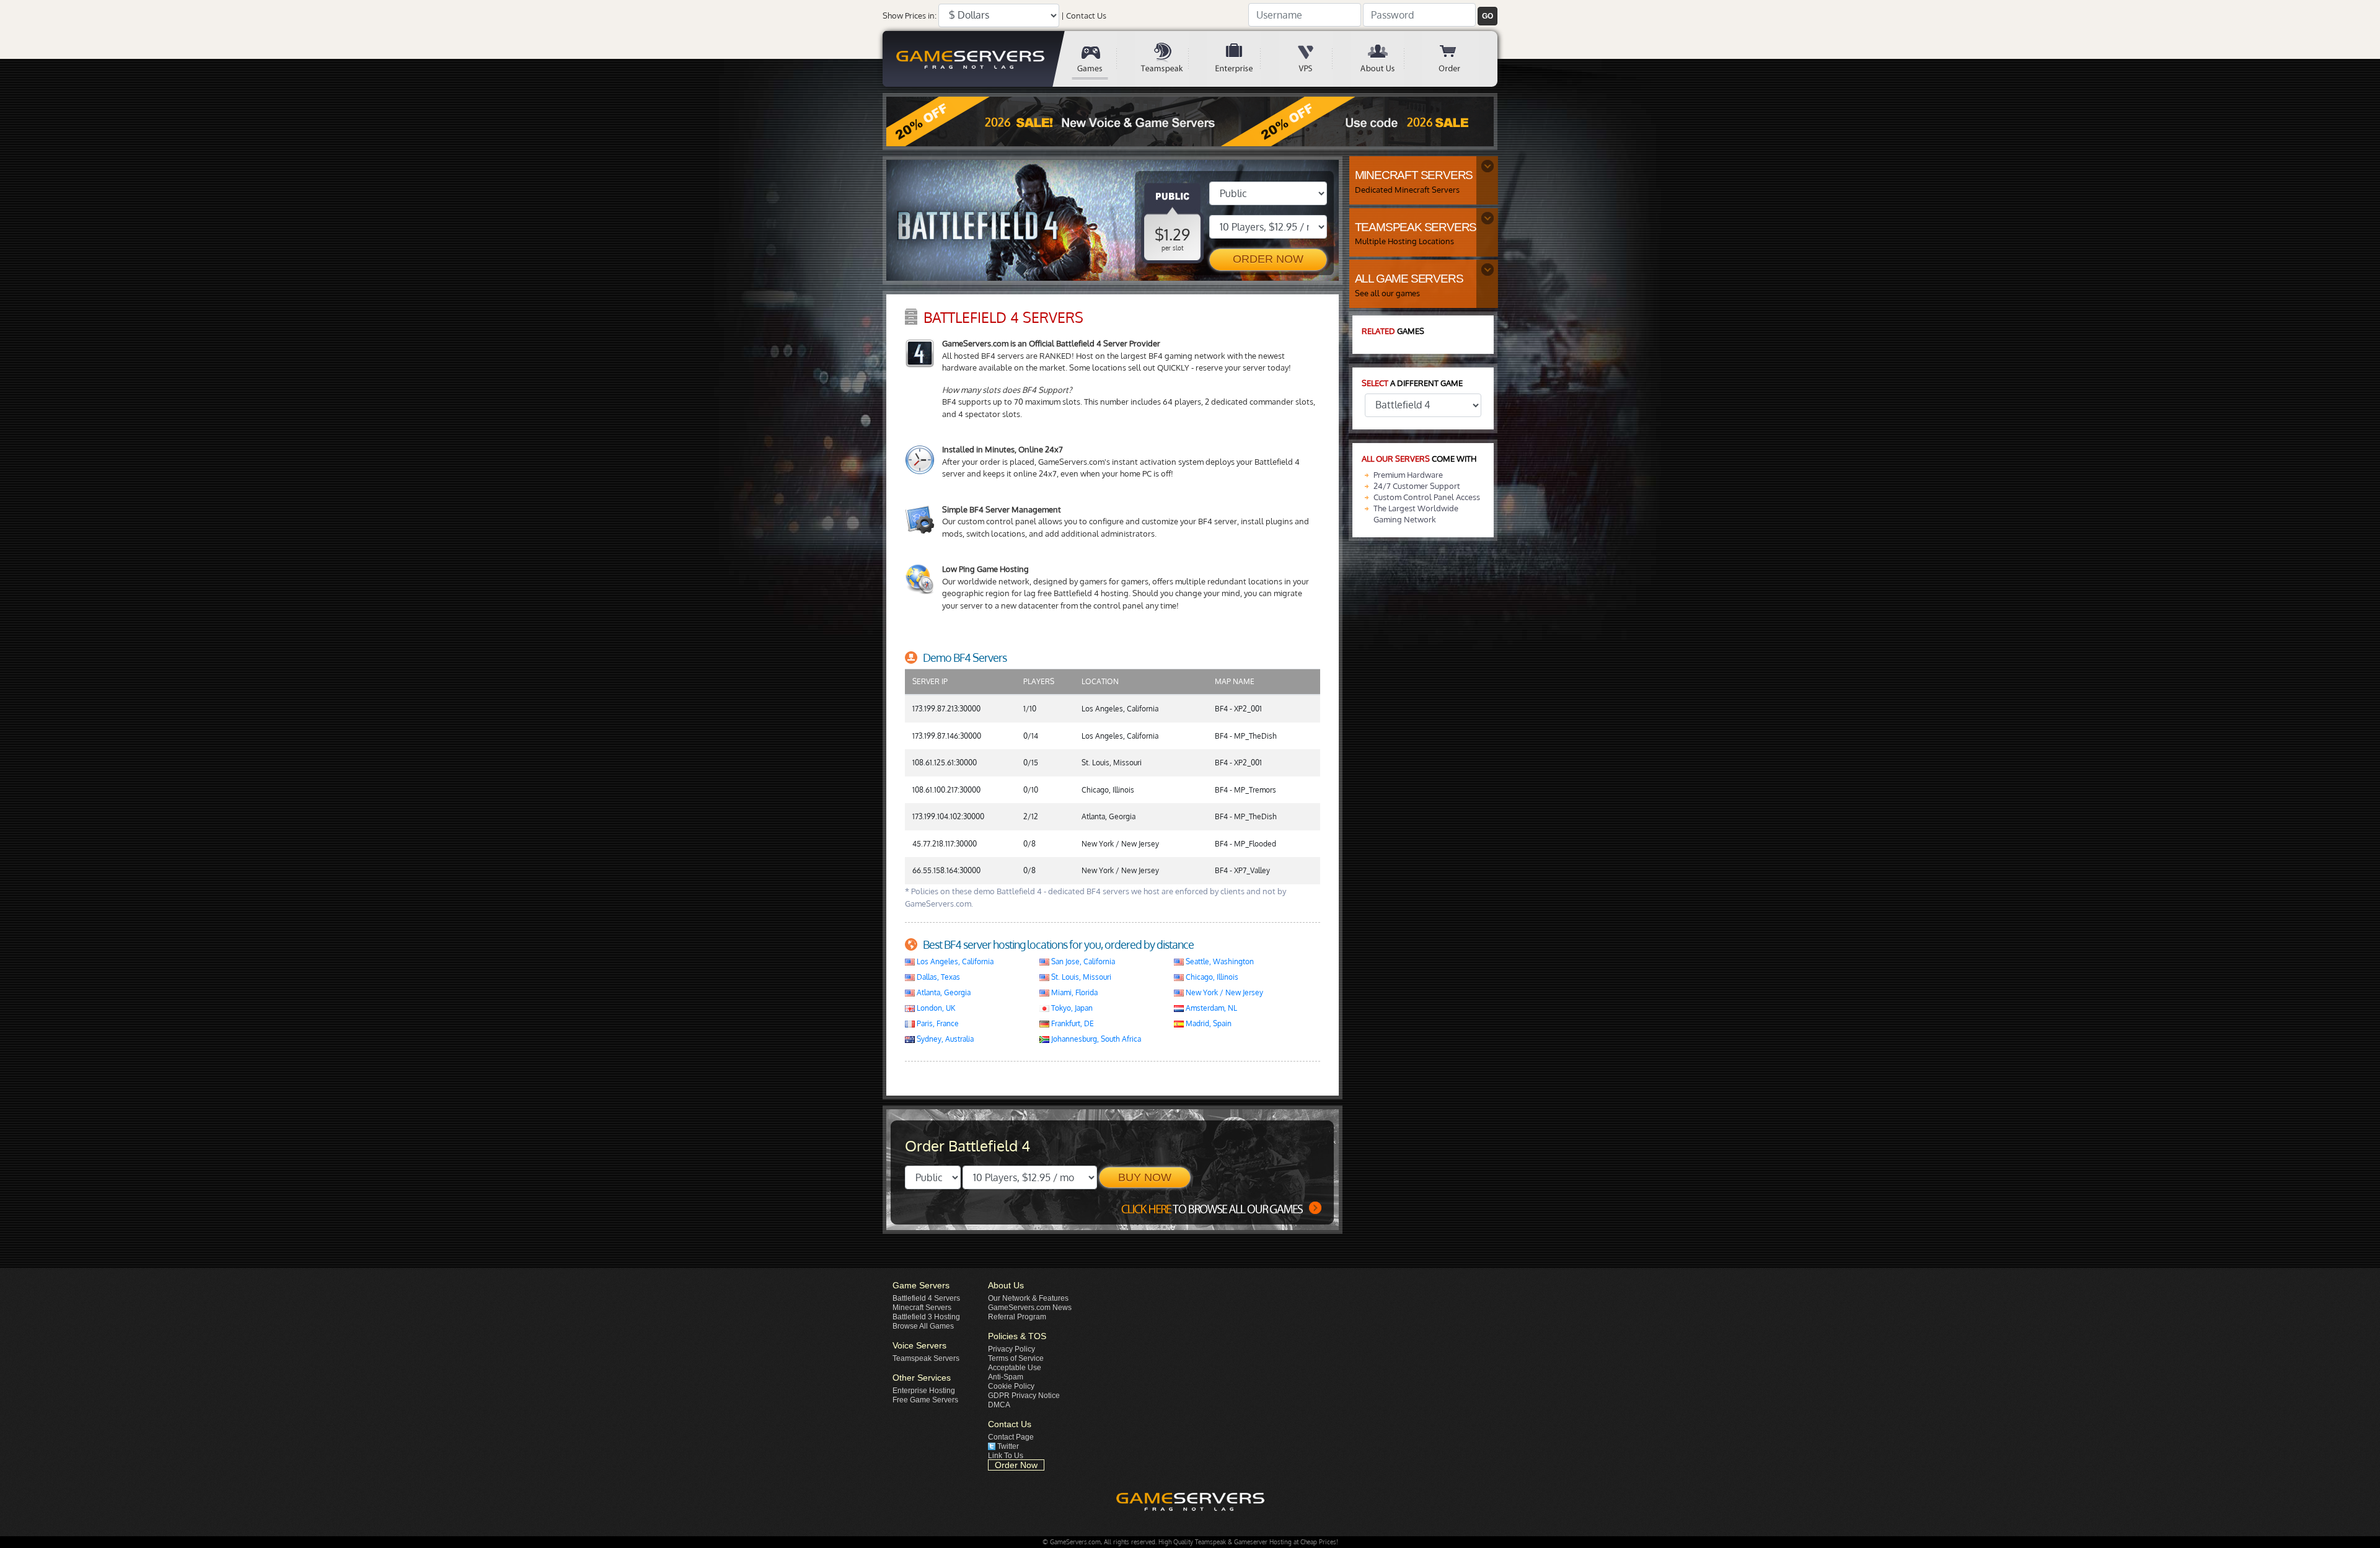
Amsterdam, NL (1210, 1008)
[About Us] (1386, 59)
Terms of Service (1016, 1358)
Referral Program (1017, 1317)
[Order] (1458, 59)
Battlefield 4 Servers (926, 1298)
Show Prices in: (910, 15)
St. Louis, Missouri (1080, 977)
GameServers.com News (1030, 1308)
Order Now (1016, 1465)
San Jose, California (1082, 961)
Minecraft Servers (922, 1308)
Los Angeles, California (954, 961)
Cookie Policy (1011, 1386)
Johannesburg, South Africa (1095, 1039)
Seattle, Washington (1219, 961)
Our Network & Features (1028, 1298)
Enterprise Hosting (924, 1391)
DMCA (999, 1405)
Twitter (1008, 1446)
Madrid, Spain (1208, 1023)
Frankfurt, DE (1072, 1023)
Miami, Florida (1073, 992)
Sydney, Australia (944, 1039)
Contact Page (1011, 1437)
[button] (1487, 16)
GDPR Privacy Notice (1024, 1396)
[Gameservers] (973, 59)
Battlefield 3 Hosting (926, 1317)
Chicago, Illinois (1211, 977)
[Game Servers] (1099, 59)
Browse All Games (923, 1326)
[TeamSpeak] (1171, 59)
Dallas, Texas (937, 977)
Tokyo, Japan (1071, 1008)
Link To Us (1006, 1456)
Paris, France (937, 1023)
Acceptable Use (1015, 1368)
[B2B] (1243, 59)
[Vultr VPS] (1315, 59)
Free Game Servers (925, 1400)
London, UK (935, 1008)
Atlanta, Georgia (943, 992)
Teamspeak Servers (926, 1358)
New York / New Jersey (1223, 992)
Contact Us (1086, 15)
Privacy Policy (1011, 1349)
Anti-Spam (1006, 1377)
